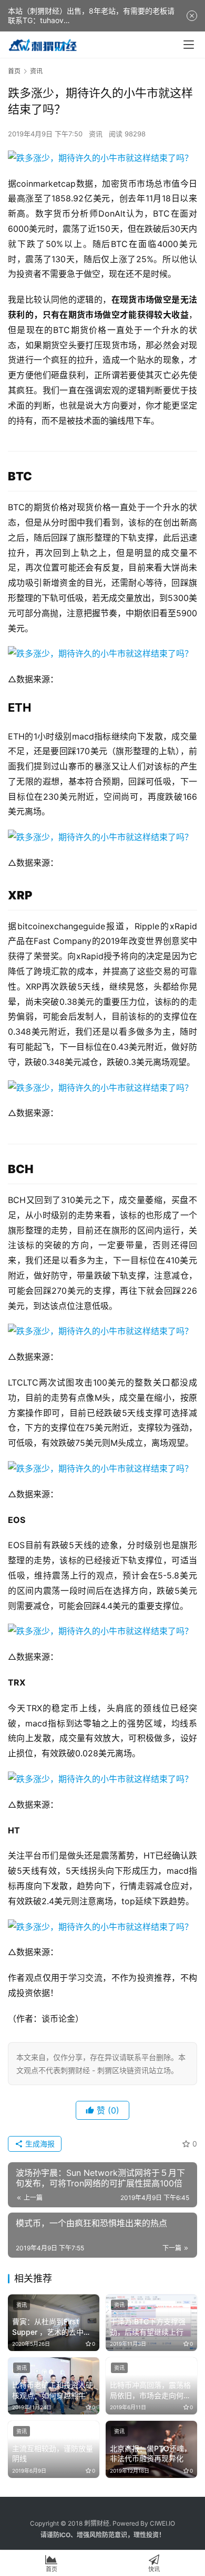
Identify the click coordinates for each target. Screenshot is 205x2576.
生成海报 (39, 2144)
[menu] (189, 45)
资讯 (96, 134)
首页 (14, 71)
